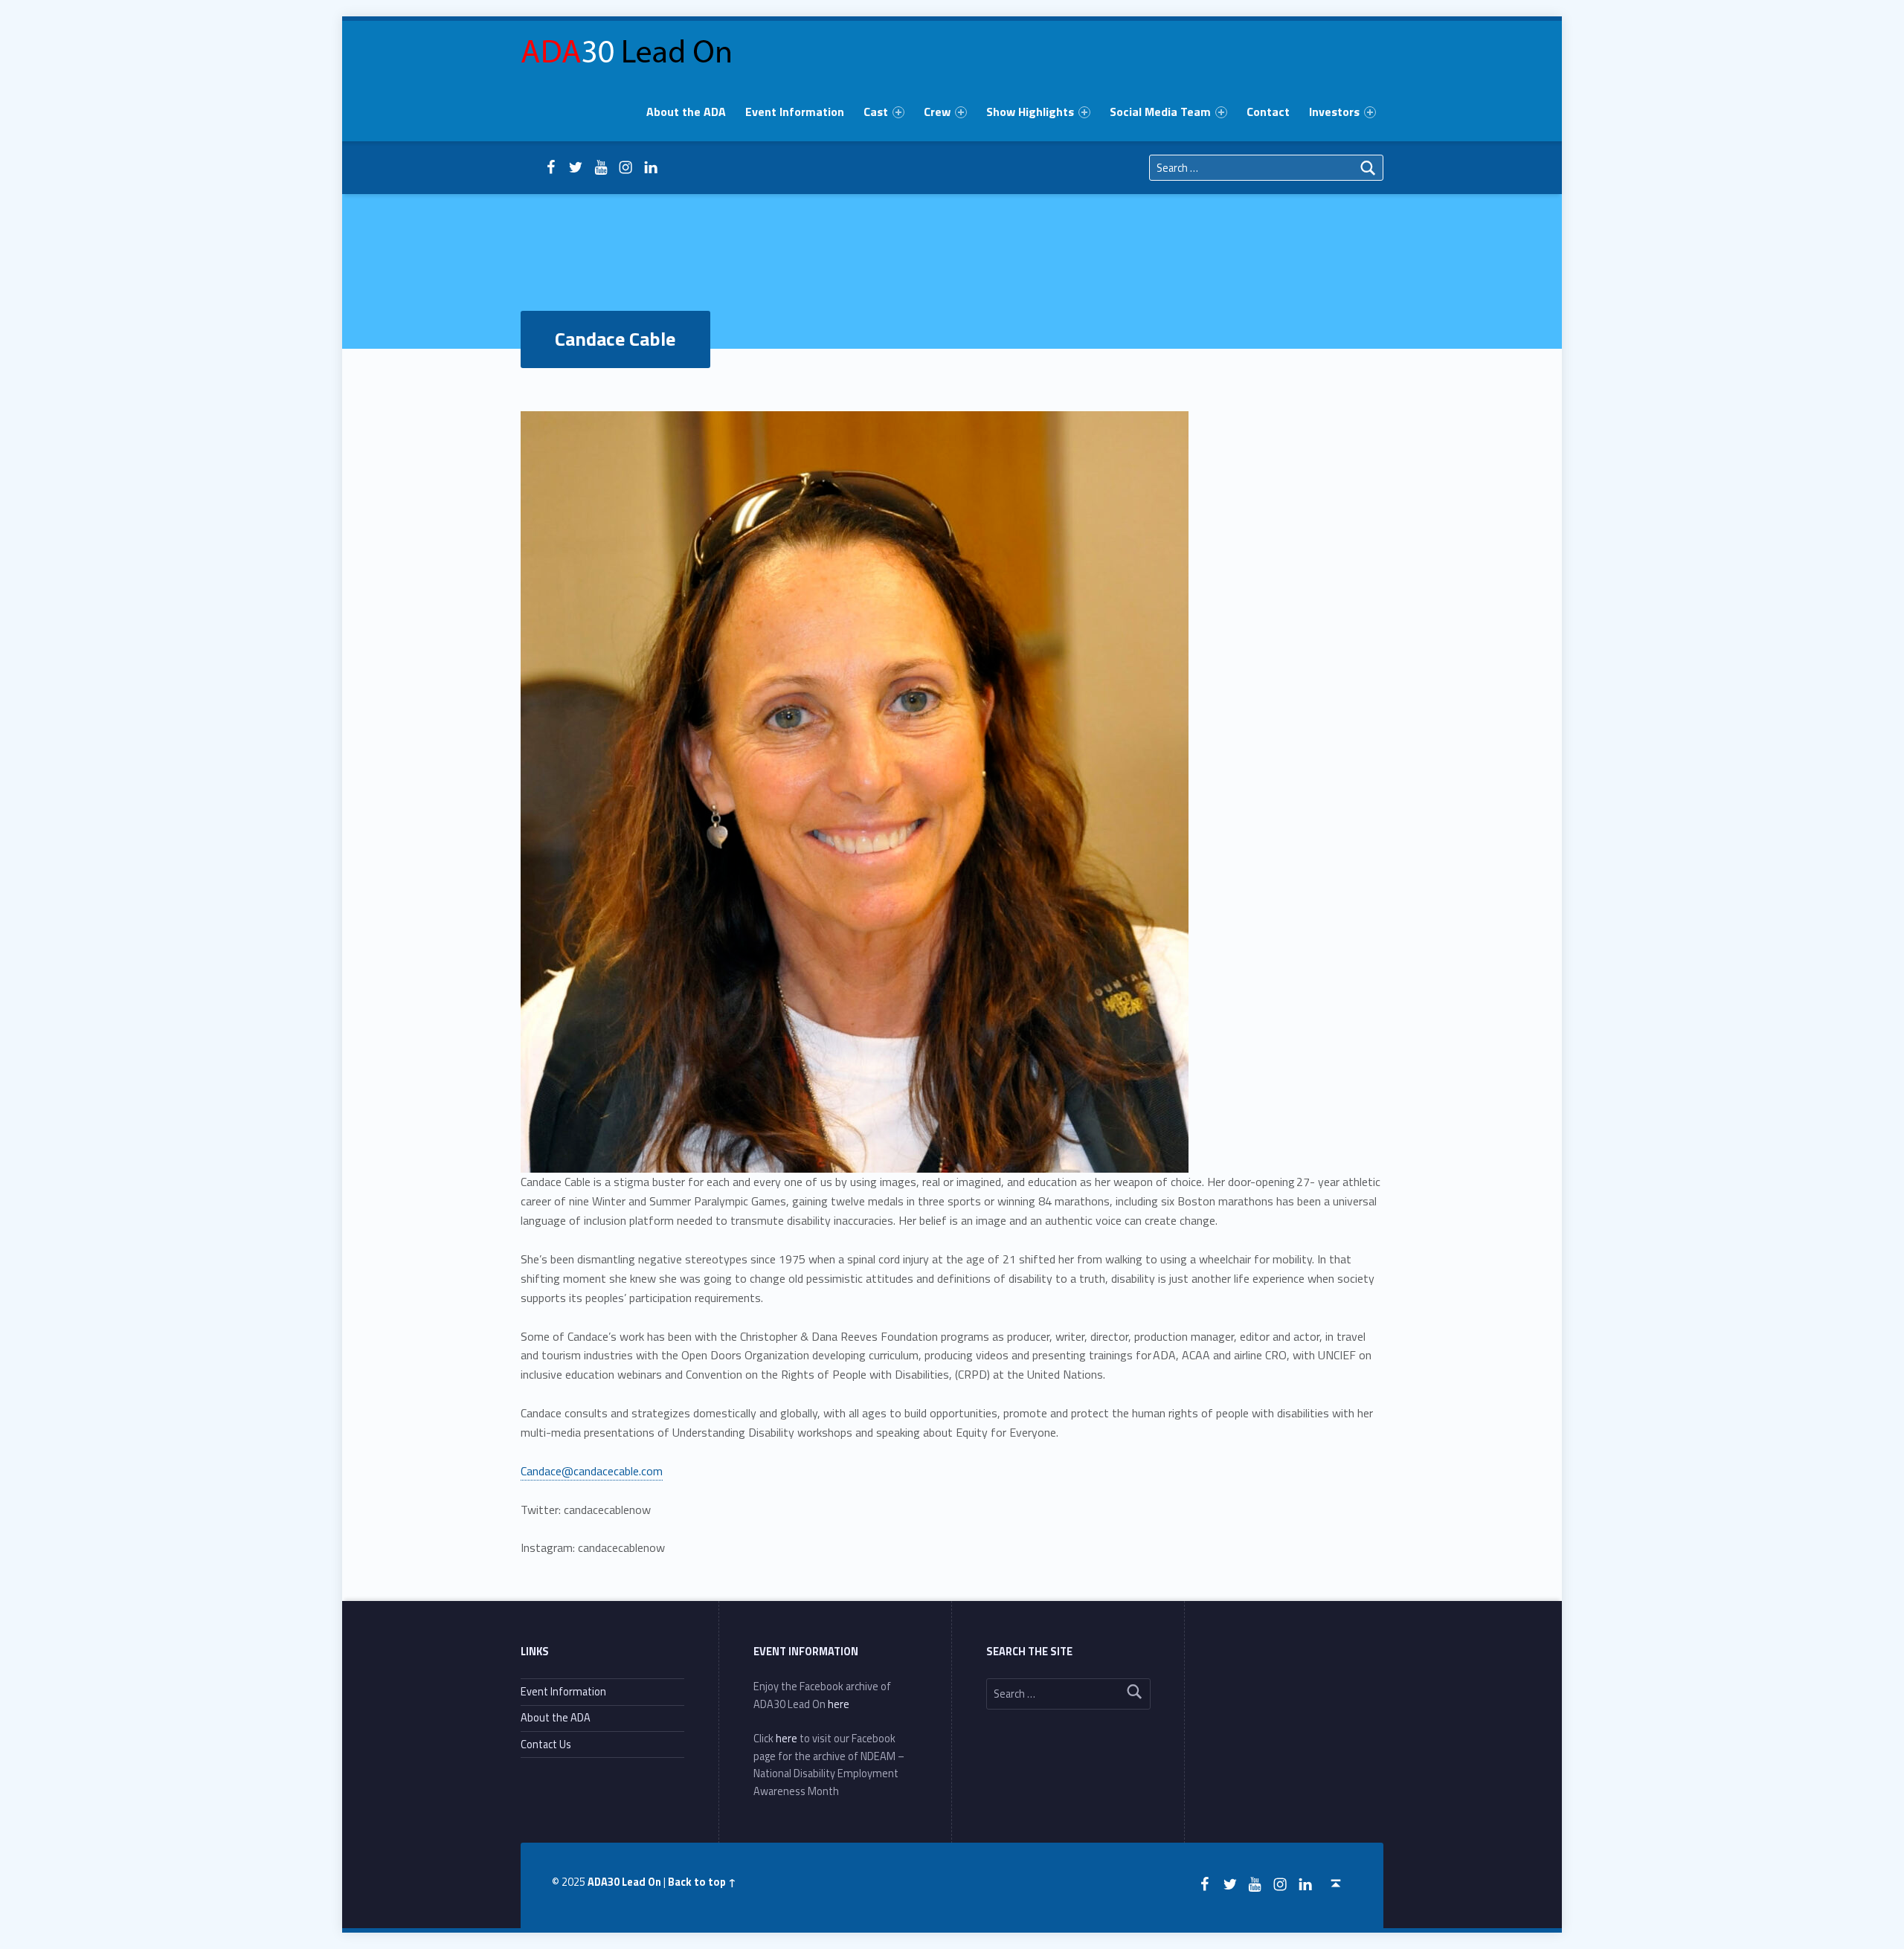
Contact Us (546, 1745)
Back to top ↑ (702, 1882)
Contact (1268, 112)
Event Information (795, 112)
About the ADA (686, 112)
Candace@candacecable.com (592, 1471)
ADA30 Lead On (624, 1882)
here (839, 1704)
